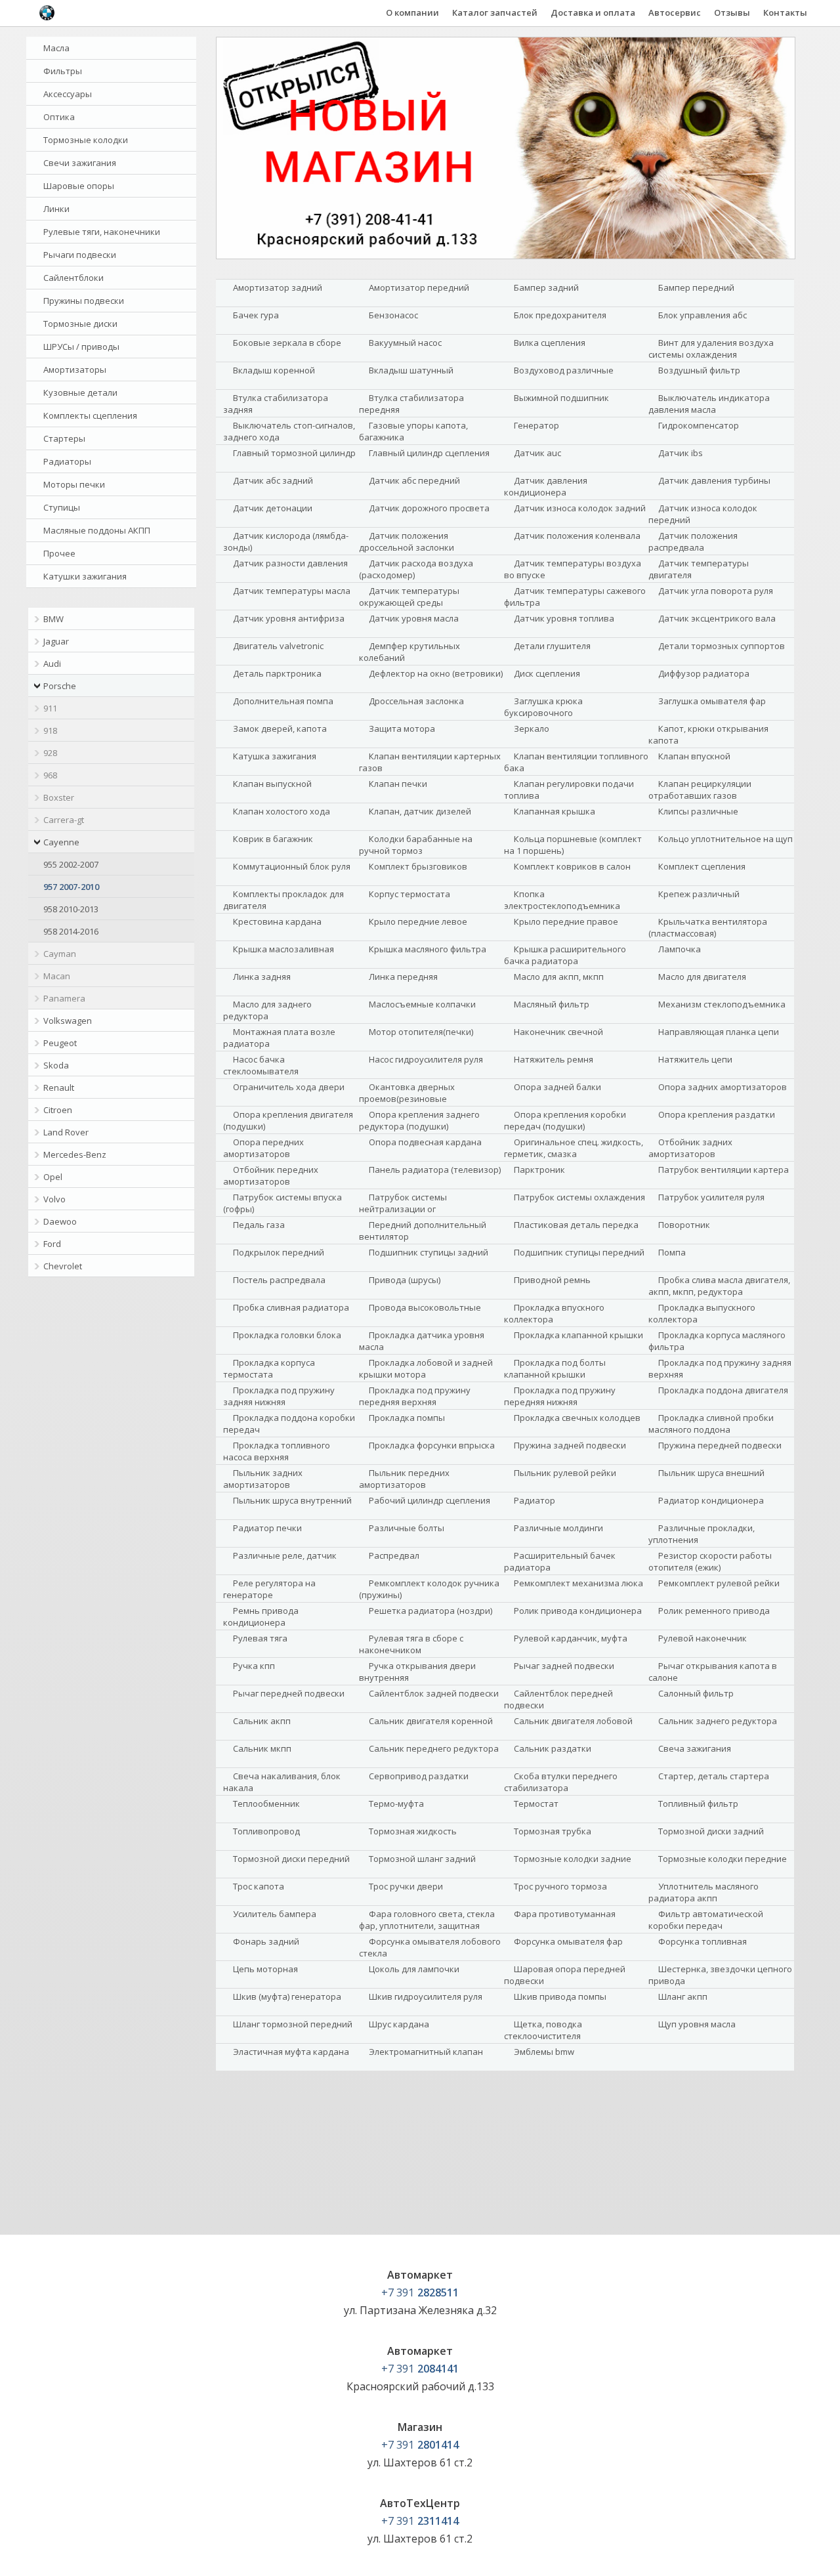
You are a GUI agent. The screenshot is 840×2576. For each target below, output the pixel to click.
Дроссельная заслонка (416, 701)
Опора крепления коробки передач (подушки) (565, 1120)
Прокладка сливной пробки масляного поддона (711, 1424)
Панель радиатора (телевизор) (435, 1170)
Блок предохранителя (560, 315)
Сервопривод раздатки (419, 1776)
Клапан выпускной (272, 784)
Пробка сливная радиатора (291, 1307)
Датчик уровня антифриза (289, 618)
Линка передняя (403, 977)
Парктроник (539, 1170)
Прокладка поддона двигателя (723, 1390)
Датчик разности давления (290, 563)
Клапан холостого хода (282, 811)
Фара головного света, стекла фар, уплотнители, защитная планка (427, 1926)
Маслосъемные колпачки (422, 1004)
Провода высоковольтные (425, 1307)
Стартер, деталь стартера (714, 1776)
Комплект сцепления (702, 866)
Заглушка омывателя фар (712, 701)
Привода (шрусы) (405, 1280)
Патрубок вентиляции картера (724, 1170)
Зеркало (532, 728)
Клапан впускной (694, 756)
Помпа (672, 1252)
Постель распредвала (279, 1280)
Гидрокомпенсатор (699, 425)
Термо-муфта (396, 1804)
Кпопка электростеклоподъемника (562, 900)
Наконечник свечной (558, 1032)
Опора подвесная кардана (425, 1142)
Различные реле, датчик (285, 1555)
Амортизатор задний (278, 287)
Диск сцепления (547, 673)
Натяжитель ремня (554, 1059)
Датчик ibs (681, 453)
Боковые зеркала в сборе (287, 343)
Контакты (785, 12)
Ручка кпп (254, 1666)
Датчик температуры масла (292, 591)
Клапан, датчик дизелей (420, 811)
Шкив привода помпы (560, 1996)
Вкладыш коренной (274, 370)
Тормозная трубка (553, 1831)
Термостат (536, 1804)
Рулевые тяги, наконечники (102, 232)
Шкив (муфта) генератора (287, 1996)
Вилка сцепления (550, 343)
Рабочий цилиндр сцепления (430, 1500)
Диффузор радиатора (704, 673)
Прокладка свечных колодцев (577, 1418)
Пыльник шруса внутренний (292, 1500)
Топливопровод (266, 1831)
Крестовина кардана (277, 921)
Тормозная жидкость (413, 1831)
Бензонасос (393, 315)
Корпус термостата (409, 894)
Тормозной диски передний (291, 1859)
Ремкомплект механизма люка (578, 1583)
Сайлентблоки (73, 278)
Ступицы (62, 507)
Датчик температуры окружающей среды (409, 597)
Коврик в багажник (273, 839)
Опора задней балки (557, 1087)
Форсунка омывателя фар (568, 1941)
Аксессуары (68, 94)
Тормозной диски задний (711, 1831)
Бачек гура (256, 315)
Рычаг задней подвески (564, 1666)
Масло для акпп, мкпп (559, 977)
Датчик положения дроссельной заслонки (407, 541)
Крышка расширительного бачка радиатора (565, 955)
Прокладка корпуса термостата (269, 1368)
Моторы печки (74, 484)
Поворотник (684, 1225)
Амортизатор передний (419, 287)
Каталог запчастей (495, 12)
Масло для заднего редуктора (267, 1010)
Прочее (59, 553)
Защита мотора (402, 728)
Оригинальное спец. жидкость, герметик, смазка (574, 1148)
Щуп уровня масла (697, 2024)
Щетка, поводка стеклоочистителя (543, 2030)
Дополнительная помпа (283, 701)
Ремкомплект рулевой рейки (719, 1583)
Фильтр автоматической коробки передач (706, 1920)
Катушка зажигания (275, 756)
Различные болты (407, 1528)
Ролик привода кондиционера (578, 1611)
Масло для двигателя (702, 977)
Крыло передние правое (566, 921)
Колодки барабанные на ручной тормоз (416, 845)
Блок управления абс (703, 315)
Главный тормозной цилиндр (294, 453)
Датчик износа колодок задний (580, 508)
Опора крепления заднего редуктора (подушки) (419, 1120)
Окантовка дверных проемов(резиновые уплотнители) (407, 1099)
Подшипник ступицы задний (429, 1252)
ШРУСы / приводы (81, 347)
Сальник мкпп (262, 1748)
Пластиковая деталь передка (576, 1225)
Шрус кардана (399, 2024)
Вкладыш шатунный (411, 370)
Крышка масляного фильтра (428, 949)
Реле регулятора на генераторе (269, 1589)
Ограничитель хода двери (289, 1087)
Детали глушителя (552, 646)
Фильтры (63, 71)
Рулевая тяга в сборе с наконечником (411, 1644)
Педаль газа (259, 1225)
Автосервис (675, 12)
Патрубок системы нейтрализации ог (403, 1203)
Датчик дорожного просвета (429, 508)
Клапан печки (398, 784)
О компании (412, 12)
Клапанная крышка (555, 811)
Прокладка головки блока (287, 1335)
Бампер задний (546, 287)
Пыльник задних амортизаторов (263, 1479)
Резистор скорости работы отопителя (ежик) (710, 1561)
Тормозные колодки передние (723, 1859)
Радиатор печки (267, 1528)
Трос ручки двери (406, 1886)
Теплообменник (266, 1804)
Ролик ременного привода (714, 1611)
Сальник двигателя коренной (431, 1721)
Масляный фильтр (552, 1004)
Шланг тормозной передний (293, 2024)
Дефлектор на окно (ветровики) (436, 673)
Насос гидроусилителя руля (426, 1059)
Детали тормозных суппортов (722, 646)
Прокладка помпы (407, 1418)
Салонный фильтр (696, 1693)
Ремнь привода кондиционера (261, 1616)
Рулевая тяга (260, 1638)
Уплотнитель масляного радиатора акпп (703, 1892)
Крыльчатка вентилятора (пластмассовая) (708, 927)
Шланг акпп (683, 1996)
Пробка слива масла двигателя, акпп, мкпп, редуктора (719, 1286)
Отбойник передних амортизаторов (271, 1175)
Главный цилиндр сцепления (429, 453)
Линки (56, 209)
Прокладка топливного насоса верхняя (277, 1451)
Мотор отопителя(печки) (421, 1032)
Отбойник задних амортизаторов (690, 1148)
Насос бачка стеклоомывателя (261, 1065)
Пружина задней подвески (570, 1445)
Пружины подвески (84, 301)
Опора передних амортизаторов (263, 1148)
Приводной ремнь (552, 1280)
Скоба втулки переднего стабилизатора (561, 1782)
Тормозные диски (80, 324)
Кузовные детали (80, 392)
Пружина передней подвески (720, 1445)
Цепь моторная (265, 1969)
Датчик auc (537, 453)
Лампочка (680, 949)
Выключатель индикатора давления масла (709, 404)
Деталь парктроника (277, 673)
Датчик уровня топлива (564, 618)
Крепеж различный (699, 894)
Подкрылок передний (279, 1252)
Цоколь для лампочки (414, 1969)
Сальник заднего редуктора (718, 1721)
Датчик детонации (273, 508)
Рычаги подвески (80, 255)
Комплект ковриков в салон (572, 866)
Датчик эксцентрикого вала (717, 618)
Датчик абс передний (414, 480)
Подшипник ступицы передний (579, 1252)
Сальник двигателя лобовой (573, 1721)
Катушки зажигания (85, 576)
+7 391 (420, 2292)
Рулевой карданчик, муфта (571, 1638)
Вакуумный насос (405, 343)
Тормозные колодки (86, 140)
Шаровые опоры (79, 186)
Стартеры (64, 438)
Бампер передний (696, 287)
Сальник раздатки (553, 1748)
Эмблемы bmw (544, 2052)
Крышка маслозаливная (283, 949)
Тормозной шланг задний (422, 1859)
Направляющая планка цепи (719, 1032)
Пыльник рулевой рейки (565, 1473)
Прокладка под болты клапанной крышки (555, 1368)
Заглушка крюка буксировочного (543, 707)
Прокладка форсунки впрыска (432, 1445)
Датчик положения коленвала (577, 536)
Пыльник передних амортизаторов (404, 1479)
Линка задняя (262, 977)
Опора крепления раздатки (717, 1114)
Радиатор (535, 1500)
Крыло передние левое (418, 921)
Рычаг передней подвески (289, 1693)
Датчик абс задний (273, 480)
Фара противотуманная (565, 1914)
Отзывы (732, 12)
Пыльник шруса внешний (711, 1473)
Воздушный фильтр (699, 370)
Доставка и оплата (593, 12)
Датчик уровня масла (414, 618)
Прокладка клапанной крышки (578, 1335)
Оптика (59, 117)
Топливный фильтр (698, 1804)
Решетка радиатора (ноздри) (430, 1611)
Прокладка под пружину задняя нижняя (279, 1396)
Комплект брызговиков (418, 866)
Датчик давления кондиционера (546, 486)
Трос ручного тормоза (560, 1886)
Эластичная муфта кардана (291, 2052)
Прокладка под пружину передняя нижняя (560, 1396)
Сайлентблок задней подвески (434, 1693)
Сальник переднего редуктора (434, 1748)
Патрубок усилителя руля (711, 1197)
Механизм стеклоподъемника (722, 1004)
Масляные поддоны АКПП (97, 530)
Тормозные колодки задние (573, 1859)
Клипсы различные (698, 811)
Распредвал (394, 1555)
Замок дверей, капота (280, 728)
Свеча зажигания (695, 1748)
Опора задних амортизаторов (723, 1087)
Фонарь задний (266, 1941)
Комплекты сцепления (90, 415)
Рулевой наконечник (703, 1638)
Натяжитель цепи (695, 1059)
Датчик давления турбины (714, 480)
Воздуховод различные (564, 370)
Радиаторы (67, 461)
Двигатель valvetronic (278, 646)
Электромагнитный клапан (426, 2052)
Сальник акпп (262, 1721)
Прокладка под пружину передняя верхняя (415, 1396)
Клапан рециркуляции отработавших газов (700, 790)
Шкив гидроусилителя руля (426, 1996)
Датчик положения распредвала (693, 541)
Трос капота (259, 1886)
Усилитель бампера (275, 1914)
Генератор (536, 425)
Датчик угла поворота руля (716, 591)
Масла (56, 48)
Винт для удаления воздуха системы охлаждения (711, 348)
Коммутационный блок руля (292, 866)
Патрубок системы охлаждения (579, 1197)
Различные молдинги (558, 1528)
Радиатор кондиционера (711, 1500)
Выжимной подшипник (561, 398)
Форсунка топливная (703, 1941)
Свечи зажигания (80, 163)
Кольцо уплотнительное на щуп (725, 839)
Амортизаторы (75, 370)
